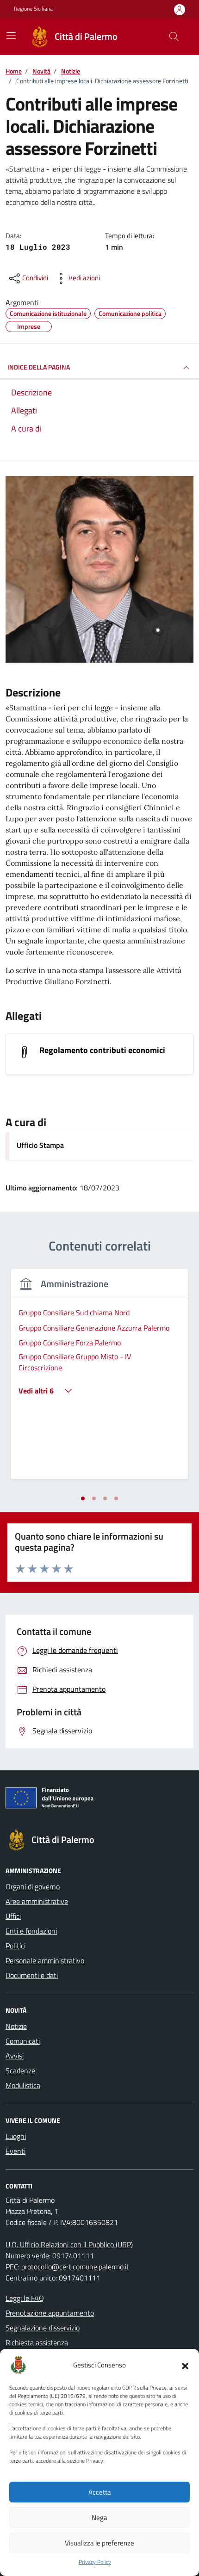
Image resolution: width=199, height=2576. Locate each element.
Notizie (16, 2026)
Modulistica (23, 2085)
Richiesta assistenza (37, 2342)
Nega (99, 2517)
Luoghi (16, 2136)
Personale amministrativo (45, 1960)
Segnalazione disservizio (43, 2328)
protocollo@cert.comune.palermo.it (75, 2267)
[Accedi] (180, 9)
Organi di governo (33, 1886)
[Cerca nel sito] (174, 37)
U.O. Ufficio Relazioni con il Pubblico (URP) (69, 2244)
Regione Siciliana (33, 9)
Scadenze (20, 2071)
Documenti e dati (32, 1975)
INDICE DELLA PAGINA (39, 367)
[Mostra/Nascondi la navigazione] (11, 36)
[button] (185, 2365)
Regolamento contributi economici (102, 1050)
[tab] (83, 1498)
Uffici (13, 1916)
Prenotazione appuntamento (50, 2313)
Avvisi (15, 2056)
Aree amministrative (37, 1901)
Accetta (100, 2492)
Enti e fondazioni (31, 1931)
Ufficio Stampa (40, 1145)
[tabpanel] (99, 1380)
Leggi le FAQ (25, 2298)
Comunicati (23, 2041)
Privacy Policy (95, 2562)
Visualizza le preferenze (99, 2543)
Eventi (16, 2151)
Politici (16, 1946)
